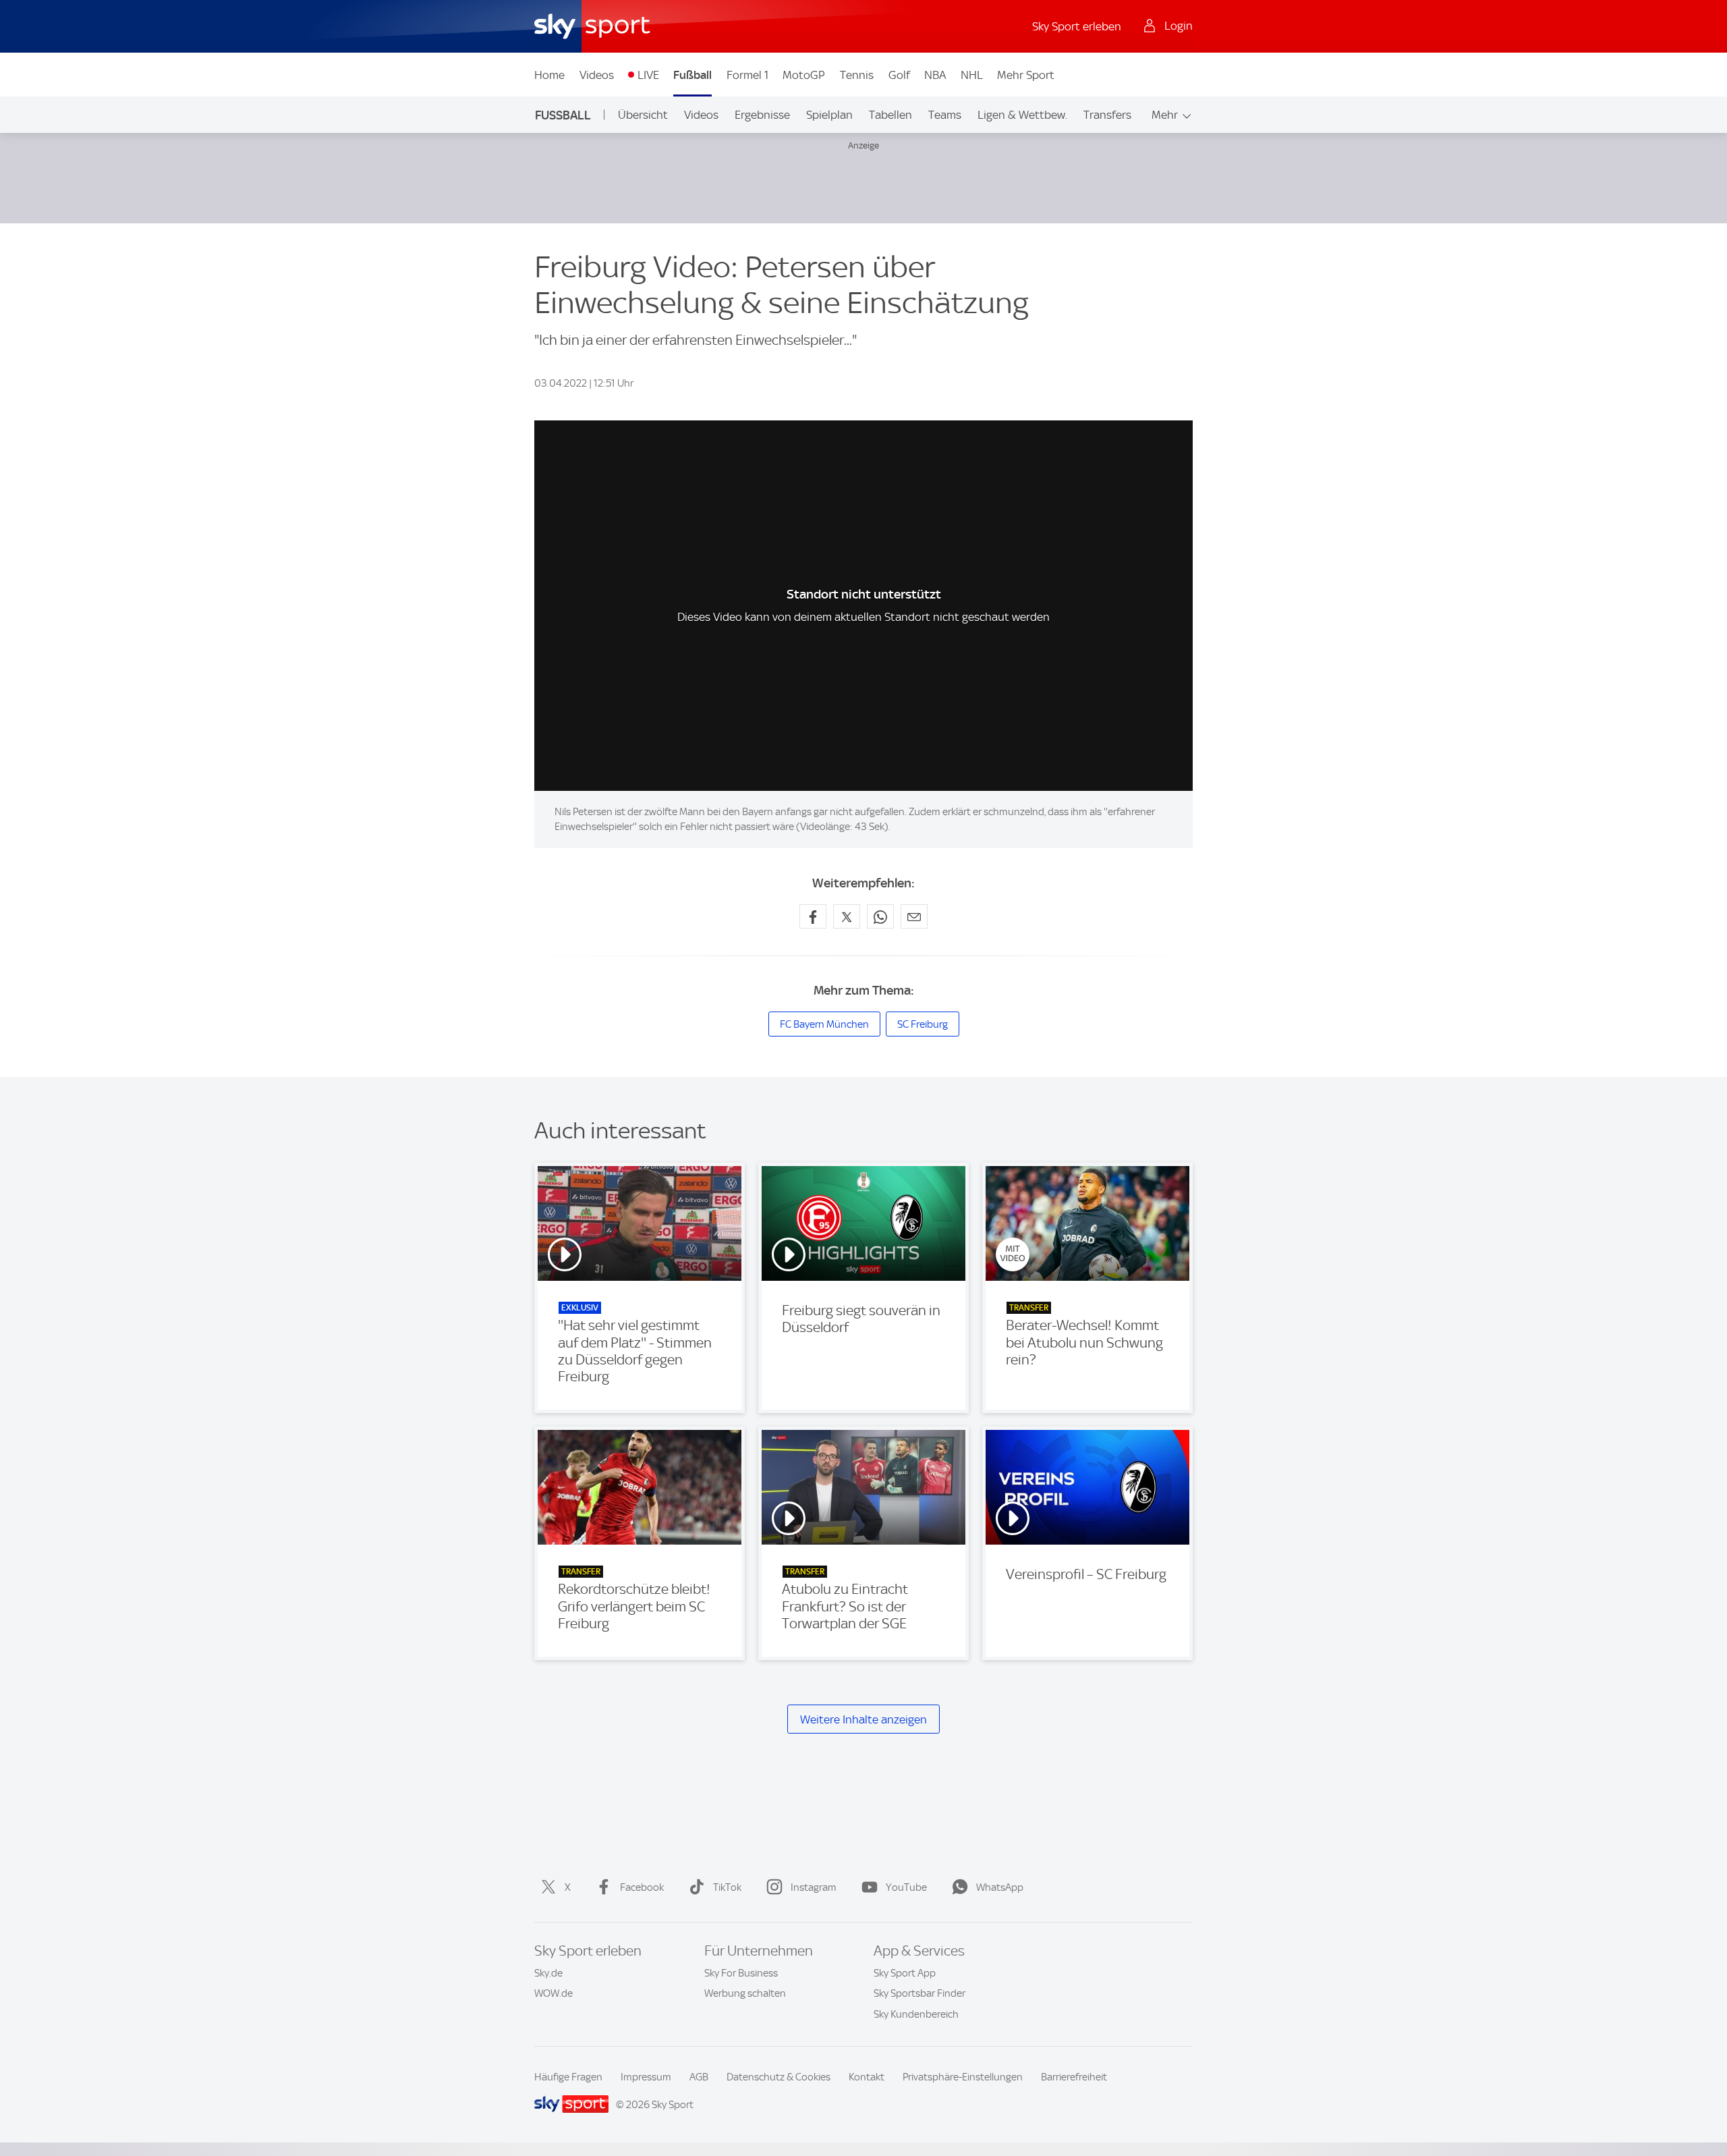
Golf (899, 75)
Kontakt (867, 2077)
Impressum (646, 2077)
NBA (935, 75)
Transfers (1107, 115)
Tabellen (890, 115)
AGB (699, 2077)
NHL (972, 75)
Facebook (642, 1887)
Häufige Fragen (568, 2077)
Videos (597, 75)
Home (549, 75)
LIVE (648, 75)
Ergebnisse (762, 115)
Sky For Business (741, 1973)
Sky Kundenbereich (916, 2014)
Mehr (1165, 115)
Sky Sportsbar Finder (919, 1993)
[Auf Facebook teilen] (813, 916)
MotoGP (804, 75)
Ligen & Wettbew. (1022, 115)
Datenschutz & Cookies (778, 2077)
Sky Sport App (905, 1973)
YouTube (906, 1887)
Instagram (814, 1887)
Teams (945, 115)
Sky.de (548, 1973)
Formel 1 (747, 75)
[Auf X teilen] (847, 916)
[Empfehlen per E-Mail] (914, 916)
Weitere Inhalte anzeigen (863, 1719)
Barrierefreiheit (1074, 2077)
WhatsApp (1000, 1887)
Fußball (692, 75)
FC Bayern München (824, 1024)
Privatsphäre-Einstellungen (963, 2077)
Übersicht (643, 115)
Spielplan (829, 115)
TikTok (727, 1887)
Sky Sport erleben (1077, 26)
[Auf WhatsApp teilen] (880, 916)
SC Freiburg (923, 1024)
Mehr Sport (1026, 75)
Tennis (857, 75)
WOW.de (554, 1993)
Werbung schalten (745, 1993)
